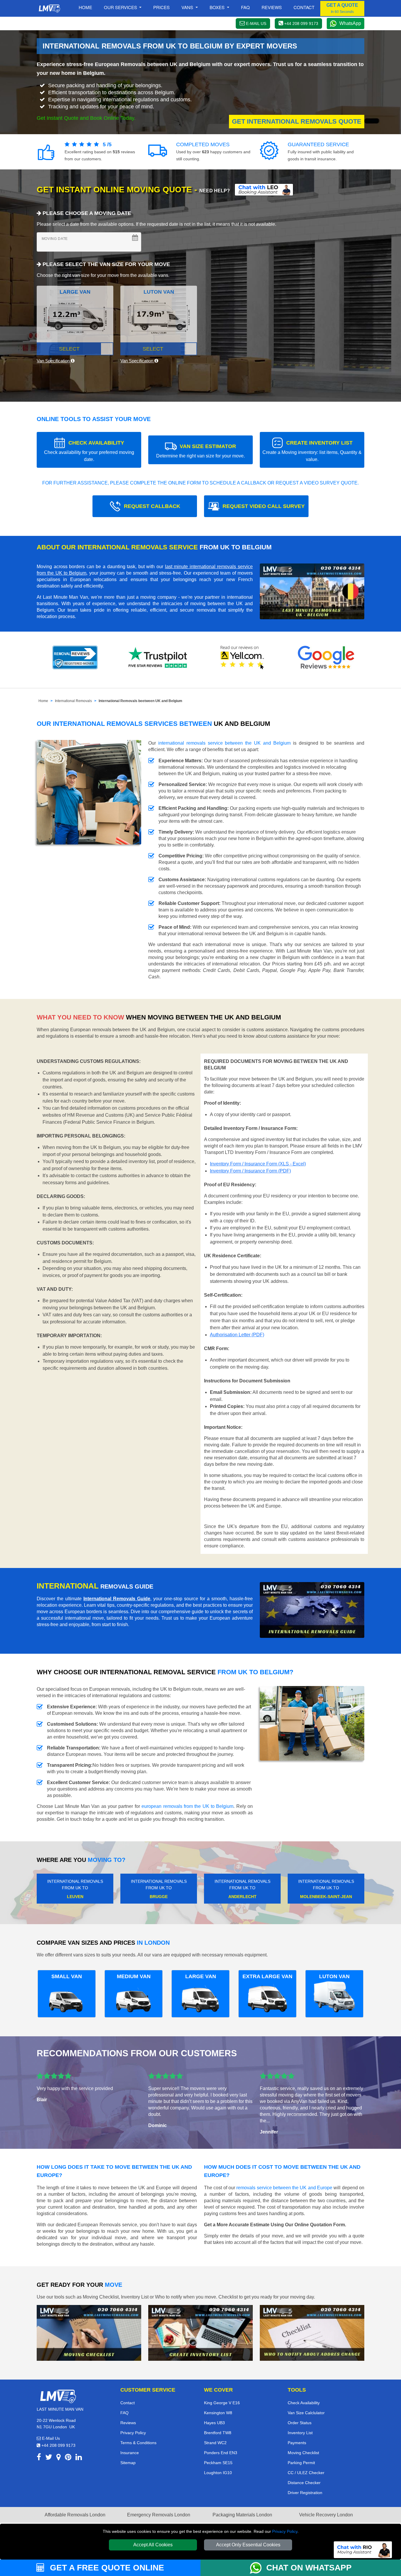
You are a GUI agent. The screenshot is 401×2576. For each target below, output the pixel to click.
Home (85, 7)
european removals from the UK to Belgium (187, 1806)
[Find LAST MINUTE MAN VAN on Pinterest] (68, 2458)
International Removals (73, 701)
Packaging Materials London (242, 2515)
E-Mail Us (50, 2438)
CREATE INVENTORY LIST (312, 451)
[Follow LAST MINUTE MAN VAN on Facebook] (39, 2458)
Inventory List (300, 2433)
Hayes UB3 (214, 2423)
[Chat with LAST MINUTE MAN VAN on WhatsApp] (258, 2568)
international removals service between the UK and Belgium (224, 743)
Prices (161, 7)
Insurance (130, 2453)
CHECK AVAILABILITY (89, 451)
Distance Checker (304, 2483)
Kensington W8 (218, 2413)
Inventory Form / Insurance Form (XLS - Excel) (258, 1164)
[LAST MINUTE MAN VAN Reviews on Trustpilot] (159, 657)
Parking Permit (301, 2463)
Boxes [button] (218, 7)
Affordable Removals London (75, 2515)
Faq (245, 7)
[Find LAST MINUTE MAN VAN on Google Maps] (59, 2458)
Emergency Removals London (159, 2515)
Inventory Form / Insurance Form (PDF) (250, 1171)
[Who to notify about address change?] (312, 2332)
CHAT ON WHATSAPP (309, 2568)
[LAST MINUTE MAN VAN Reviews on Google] (326, 657)
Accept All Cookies (153, 2545)
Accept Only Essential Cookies (248, 2545)
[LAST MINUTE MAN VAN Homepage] (49, 9)
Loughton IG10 (218, 2473)
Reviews (272, 7)
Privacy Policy (285, 2531)
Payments (297, 2443)
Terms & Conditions (138, 2443)
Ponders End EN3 (221, 2453)
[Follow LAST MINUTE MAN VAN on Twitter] (49, 2458)
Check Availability (304, 2403)
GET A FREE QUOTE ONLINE (106, 2568)
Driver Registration (305, 2493)
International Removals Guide (117, 1599)
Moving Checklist (303, 2453)
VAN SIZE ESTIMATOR (201, 451)
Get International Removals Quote (297, 121)
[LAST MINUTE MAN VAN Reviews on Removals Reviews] (75, 657)
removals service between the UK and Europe (284, 2188)
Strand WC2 (215, 2443)
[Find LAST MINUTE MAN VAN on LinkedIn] (79, 2458)
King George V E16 (222, 2403)
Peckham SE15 (218, 2463)
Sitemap (128, 2463)
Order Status (300, 2423)
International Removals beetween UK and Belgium (140, 701)
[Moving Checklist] (89, 2332)
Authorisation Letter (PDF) (237, 1335)
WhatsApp (350, 23)
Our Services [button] (121, 7)
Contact (304, 7)
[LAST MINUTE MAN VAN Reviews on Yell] (242, 657)
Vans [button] (188, 7)
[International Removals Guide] (312, 1610)
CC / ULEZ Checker (306, 2473)
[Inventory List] (201, 2332)
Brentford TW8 (218, 2433)
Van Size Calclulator (306, 2413)
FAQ (124, 2413)
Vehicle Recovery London (326, 2515)
